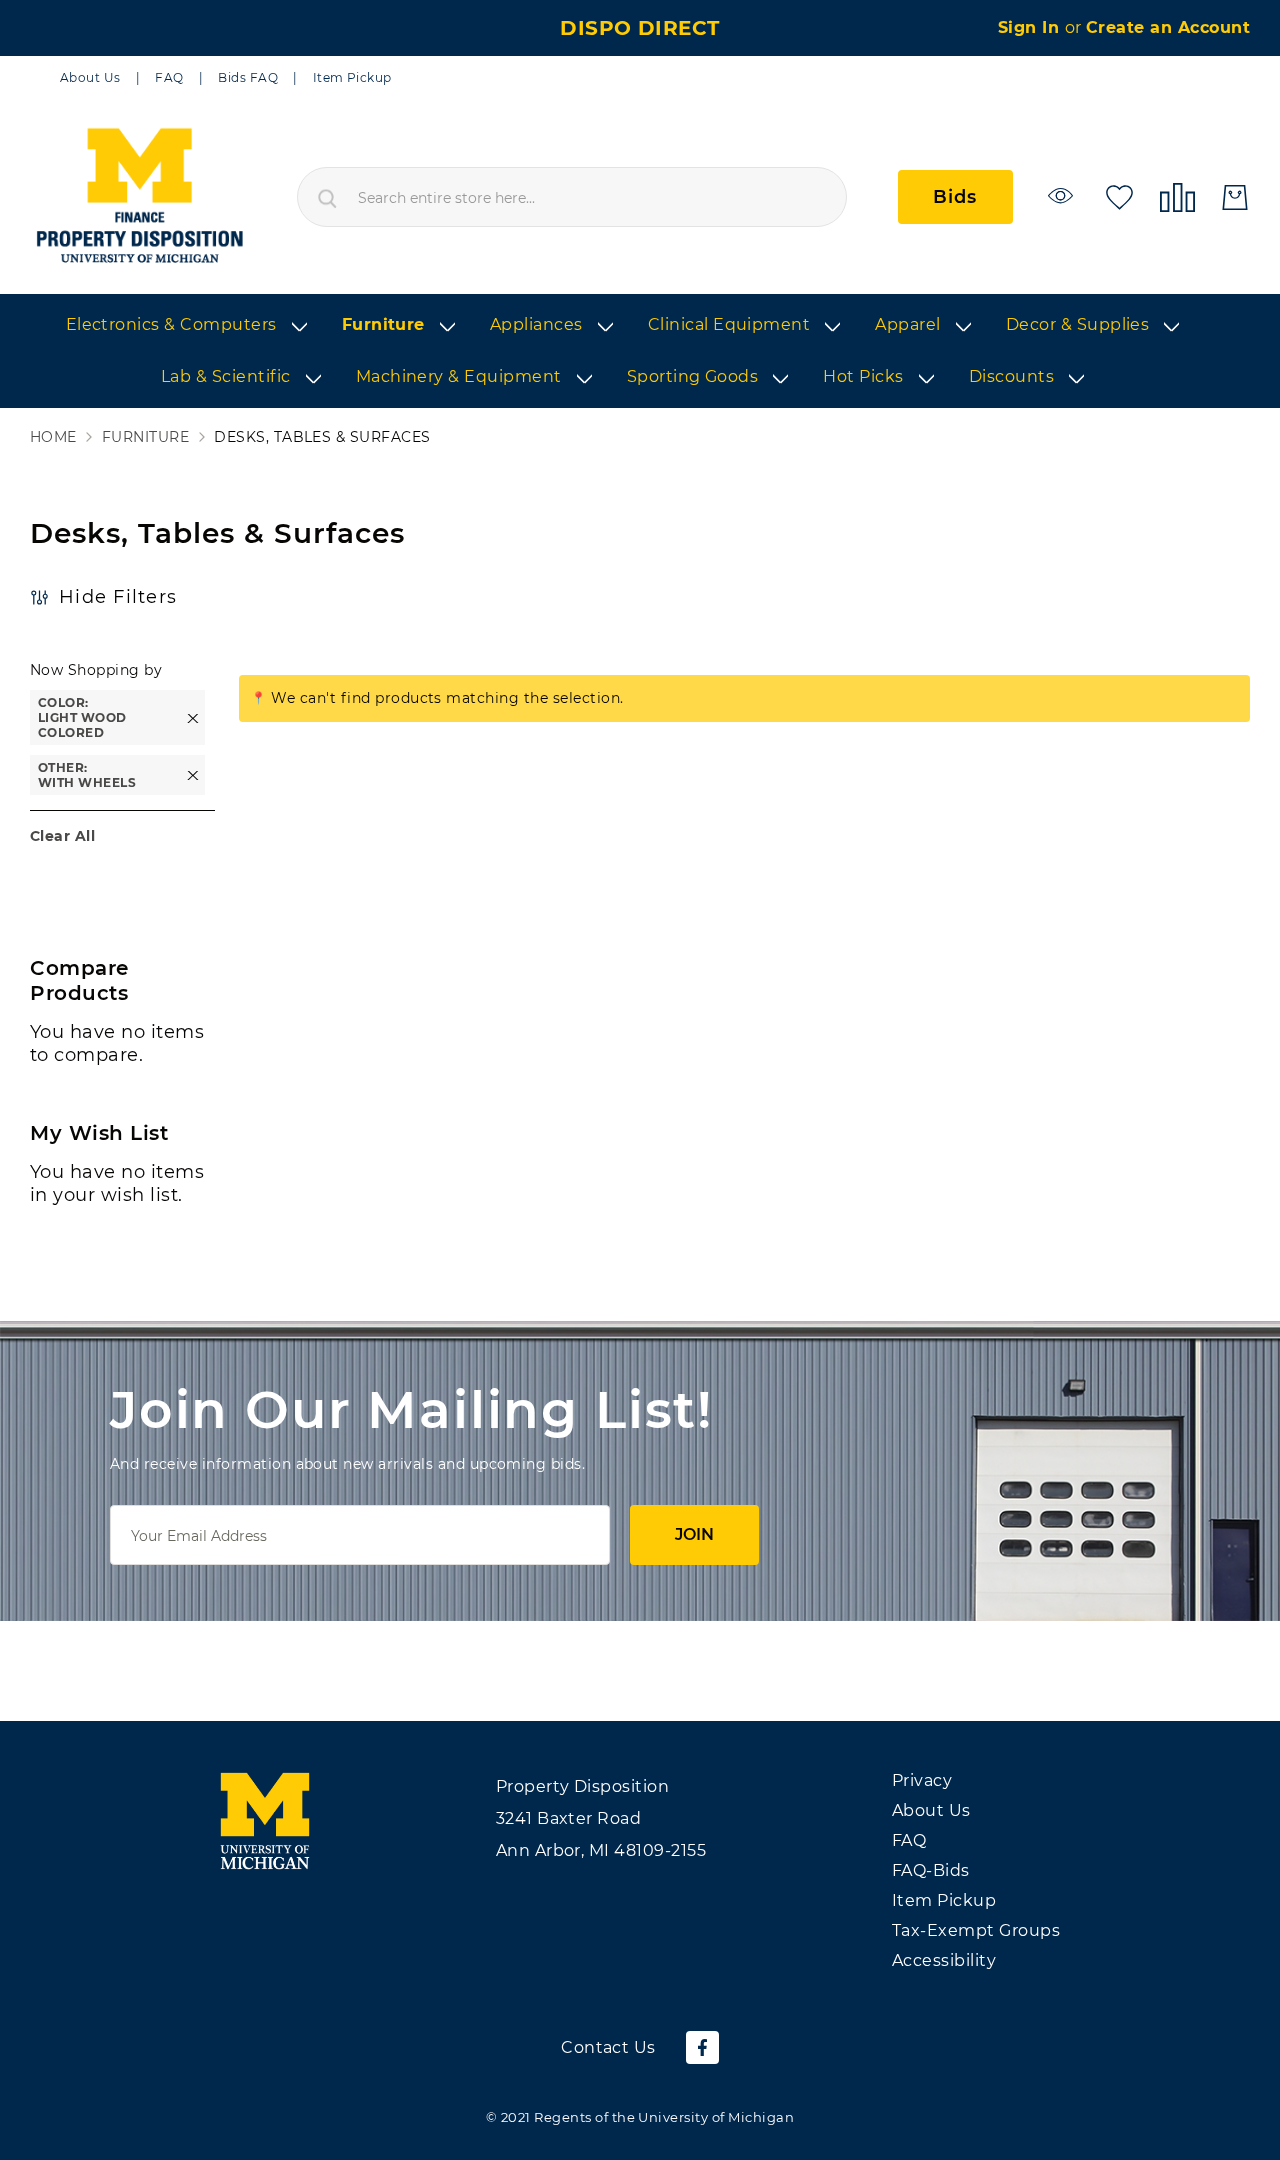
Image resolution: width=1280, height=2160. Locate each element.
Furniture (145, 437)
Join (694, 1534)
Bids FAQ (248, 77)
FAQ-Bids (931, 1870)
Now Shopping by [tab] (96, 670)
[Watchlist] (1063, 195)
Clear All (62, 836)
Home (53, 437)
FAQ (169, 77)
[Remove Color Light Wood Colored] (193, 717)
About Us (90, 77)
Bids (955, 197)
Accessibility (944, 1960)
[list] (640, 352)
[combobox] (572, 197)
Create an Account (1168, 27)
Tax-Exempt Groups (976, 1930)
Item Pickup (352, 77)
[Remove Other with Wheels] (193, 775)
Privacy (922, 1780)
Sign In (1031, 27)
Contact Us (608, 2047)
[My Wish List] (1119, 195)
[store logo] (138, 197)
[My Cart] (1235, 197)
